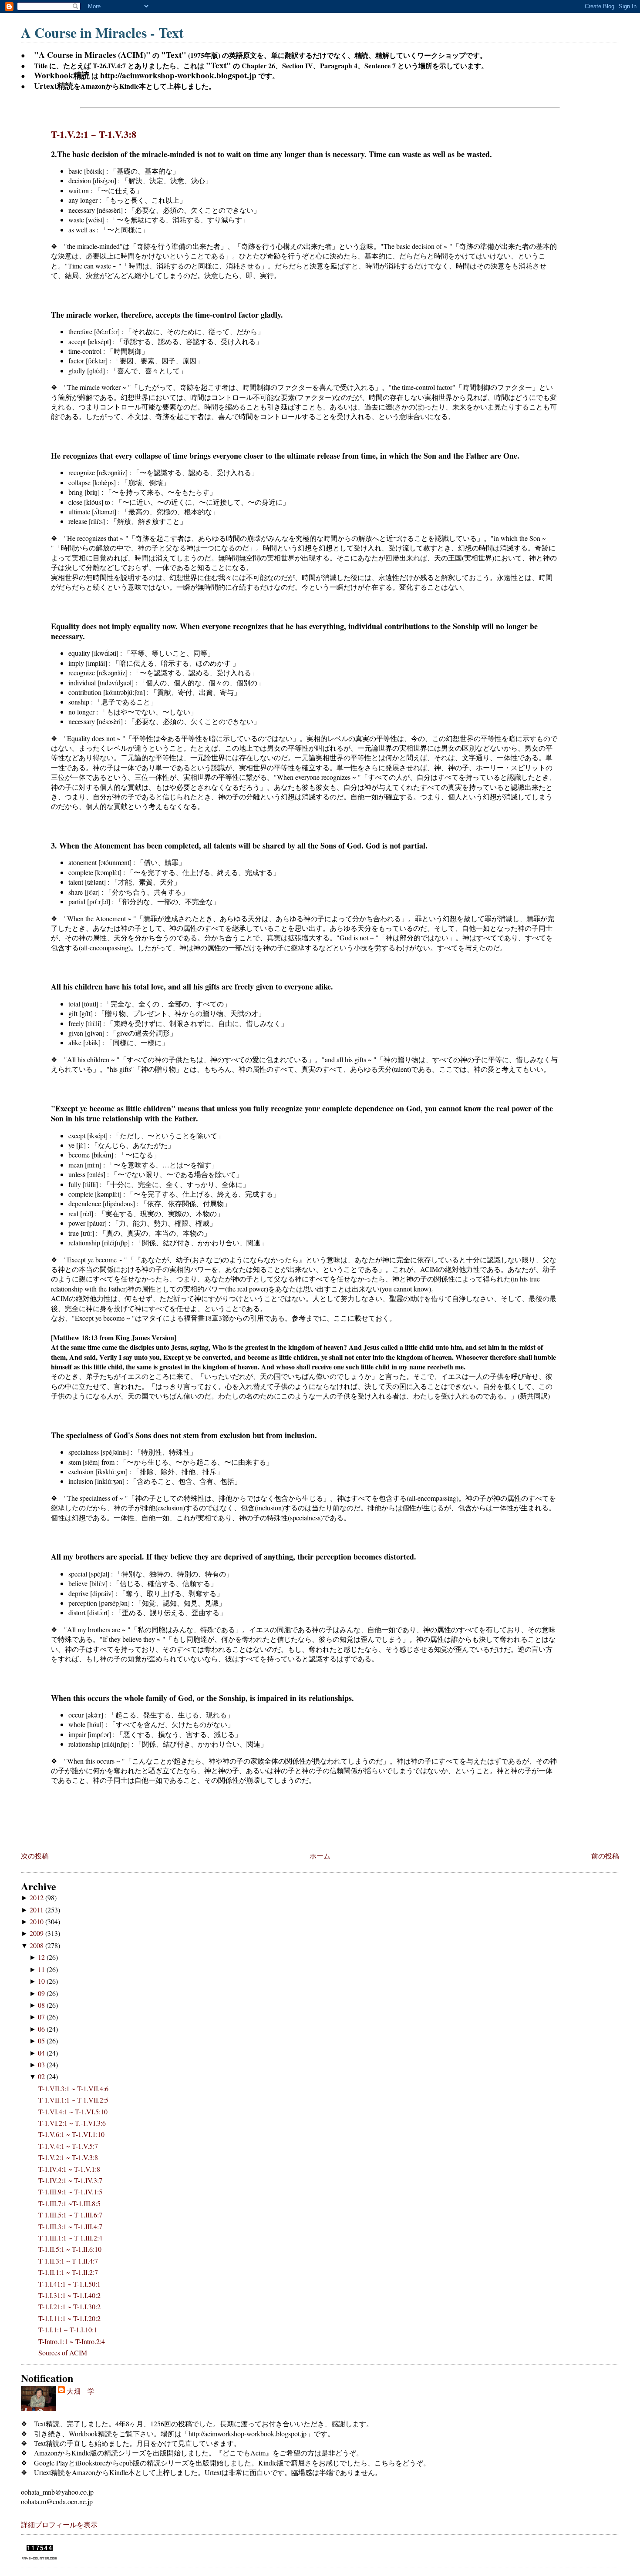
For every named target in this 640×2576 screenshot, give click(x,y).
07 (42, 2017)
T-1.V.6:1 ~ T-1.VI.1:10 (71, 2134)
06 (42, 2029)
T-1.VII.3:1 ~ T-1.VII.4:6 (73, 2088)
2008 (37, 1945)
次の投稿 (35, 1856)
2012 (37, 1897)
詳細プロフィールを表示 (59, 2524)
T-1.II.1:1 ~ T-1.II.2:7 (68, 2272)
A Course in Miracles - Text (102, 32)
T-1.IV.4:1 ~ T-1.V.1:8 (69, 2169)
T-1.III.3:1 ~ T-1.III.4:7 (70, 2226)
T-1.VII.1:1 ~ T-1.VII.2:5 (73, 2100)
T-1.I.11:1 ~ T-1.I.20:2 (69, 2318)
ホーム (320, 1856)
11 (42, 1969)
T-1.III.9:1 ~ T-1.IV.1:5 (70, 2192)
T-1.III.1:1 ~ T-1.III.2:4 (70, 2238)
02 (42, 2076)
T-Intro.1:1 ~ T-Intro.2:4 (72, 2341)
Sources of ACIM (63, 2353)
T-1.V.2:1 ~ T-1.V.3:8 (94, 134)
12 (42, 1957)
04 (42, 2053)
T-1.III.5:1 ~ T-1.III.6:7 (70, 2215)
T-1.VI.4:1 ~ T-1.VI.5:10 (73, 2111)
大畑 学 (81, 2391)
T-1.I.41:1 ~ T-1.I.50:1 (69, 2284)
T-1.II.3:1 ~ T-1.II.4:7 (68, 2261)
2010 (37, 1921)
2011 (37, 1910)
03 (42, 2064)
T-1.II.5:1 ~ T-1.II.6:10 (70, 2249)
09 (42, 1993)
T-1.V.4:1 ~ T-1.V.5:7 (68, 2146)
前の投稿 (605, 1856)
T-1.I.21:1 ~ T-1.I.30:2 (69, 2306)
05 (42, 2041)
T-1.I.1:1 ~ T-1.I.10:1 (68, 2329)
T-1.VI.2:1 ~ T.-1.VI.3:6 (72, 2123)
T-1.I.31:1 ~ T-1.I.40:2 (69, 2295)
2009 (37, 1933)
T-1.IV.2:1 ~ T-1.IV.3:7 (70, 2180)
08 (42, 2005)
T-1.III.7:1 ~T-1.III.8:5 (69, 2203)
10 (42, 1981)
